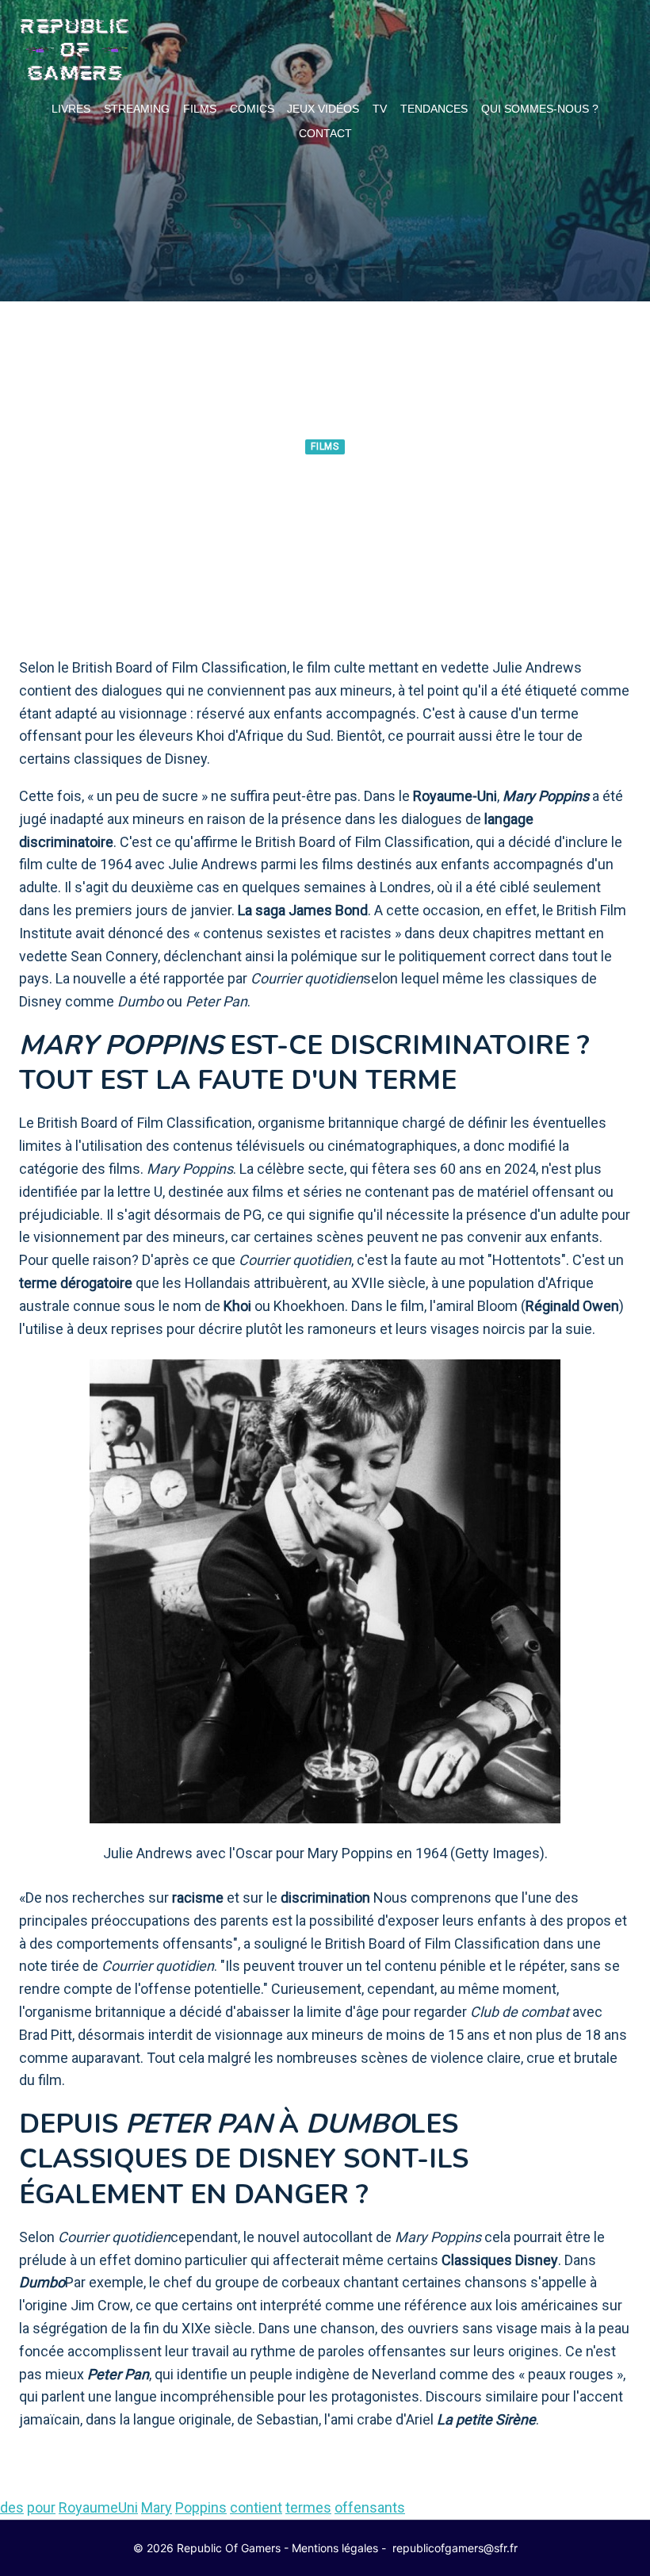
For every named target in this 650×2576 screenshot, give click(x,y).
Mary (157, 2507)
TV (380, 109)
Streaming (137, 109)
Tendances (434, 109)
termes (308, 2507)
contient (256, 2507)
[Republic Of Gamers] (75, 50)
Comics (252, 109)
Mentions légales (335, 2548)
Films (200, 109)
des (12, 2507)
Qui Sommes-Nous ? (540, 109)
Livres (71, 109)
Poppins (201, 2507)
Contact (325, 133)
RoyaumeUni (98, 2507)
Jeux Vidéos (323, 109)
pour (41, 2507)
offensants (370, 2507)
